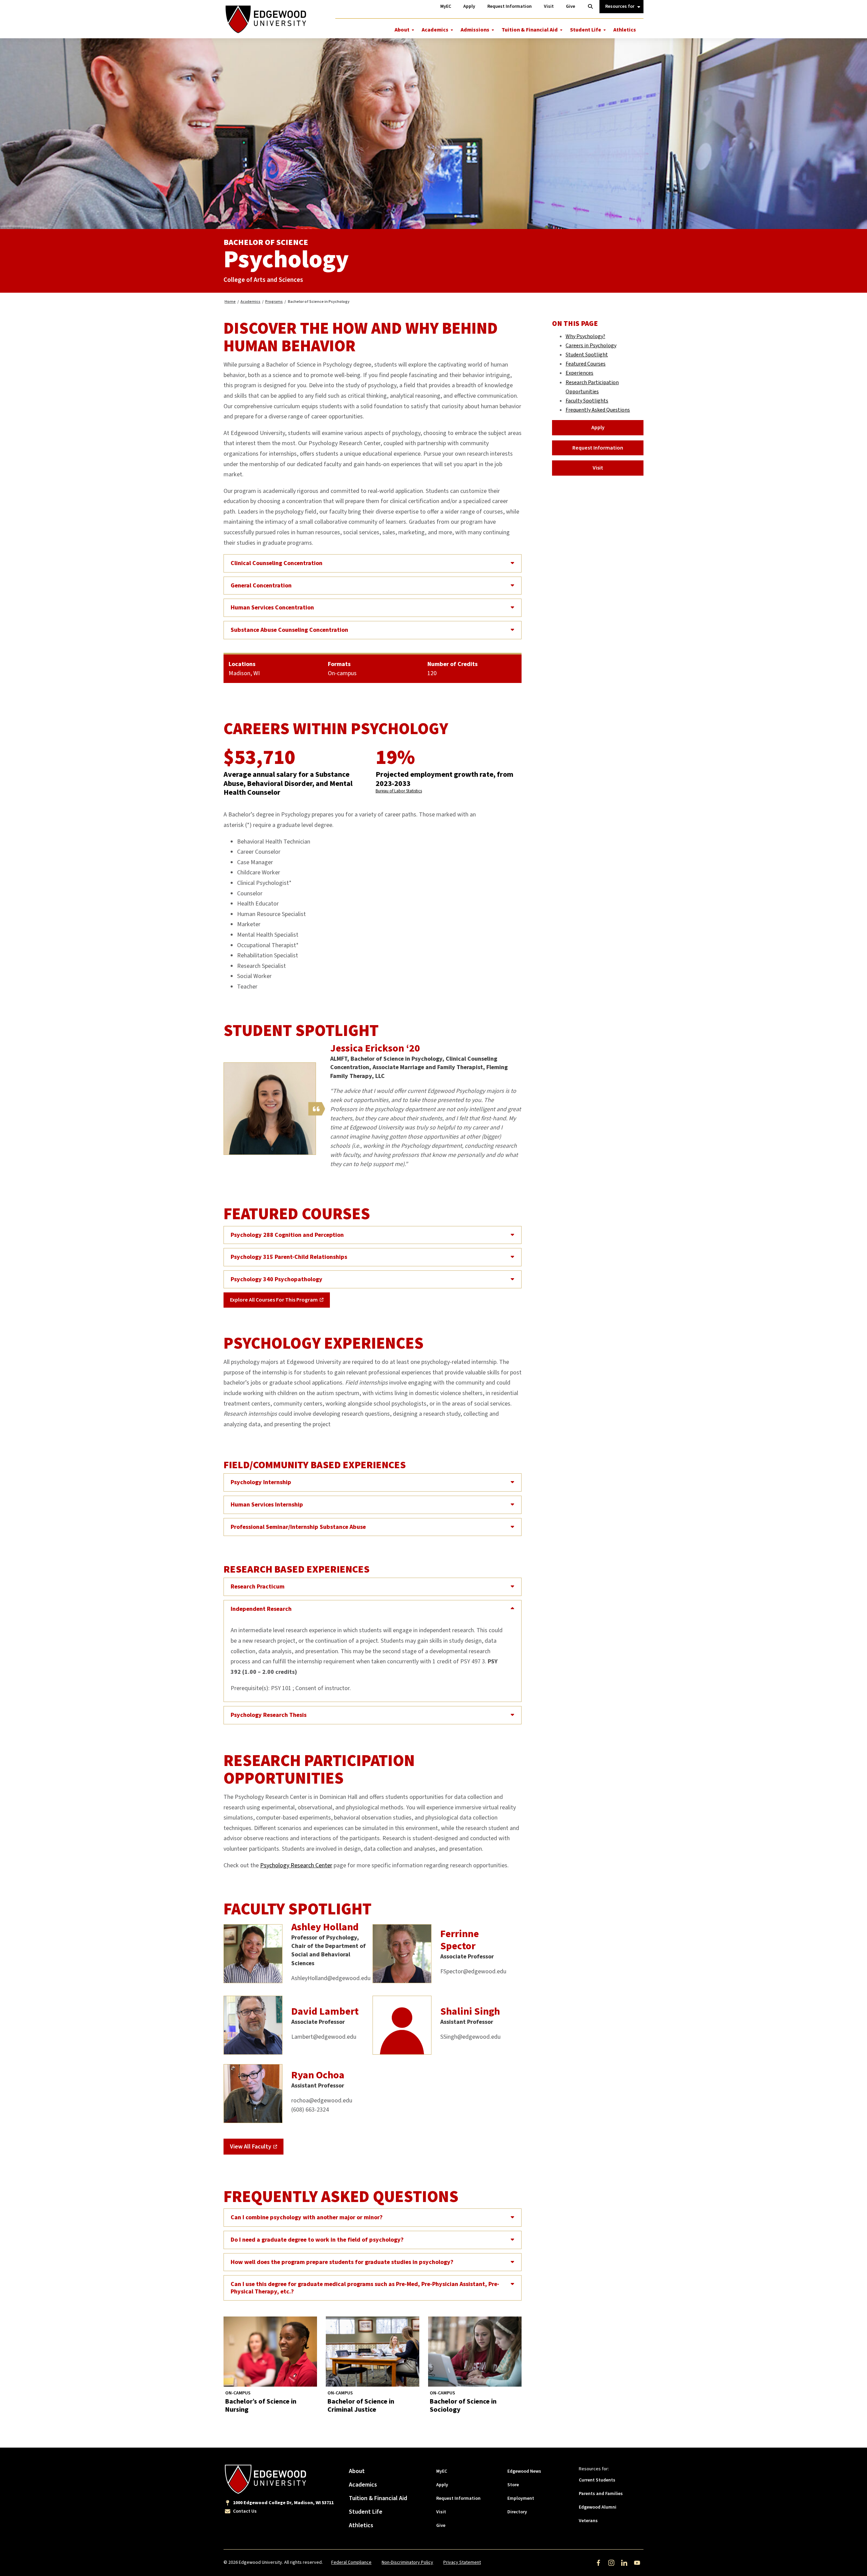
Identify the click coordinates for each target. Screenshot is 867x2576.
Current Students (597, 2480)
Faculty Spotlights (587, 401)
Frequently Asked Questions (598, 410)
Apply (598, 428)
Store (513, 2485)
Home (230, 302)
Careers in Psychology (591, 346)
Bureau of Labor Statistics (399, 791)
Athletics (625, 30)
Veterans (588, 2521)
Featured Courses (586, 364)
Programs (274, 302)
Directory (517, 2512)
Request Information (598, 448)
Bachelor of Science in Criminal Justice (361, 2406)
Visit (598, 468)
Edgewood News (524, 2471)
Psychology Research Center (296, 1865)
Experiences (579, 373)
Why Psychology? (585, 336)
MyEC (442, 2471)
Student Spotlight (587, 355)
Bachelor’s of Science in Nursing (261, 2406)
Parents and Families (601, 2494)
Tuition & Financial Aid (530, 30)
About (402, 30)
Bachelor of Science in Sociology (463, 2406)
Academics (435, 30)
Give (441, 2526)
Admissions (475, 30)
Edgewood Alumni (598, 2507)
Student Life (586, 30)
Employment (521, 2498)
